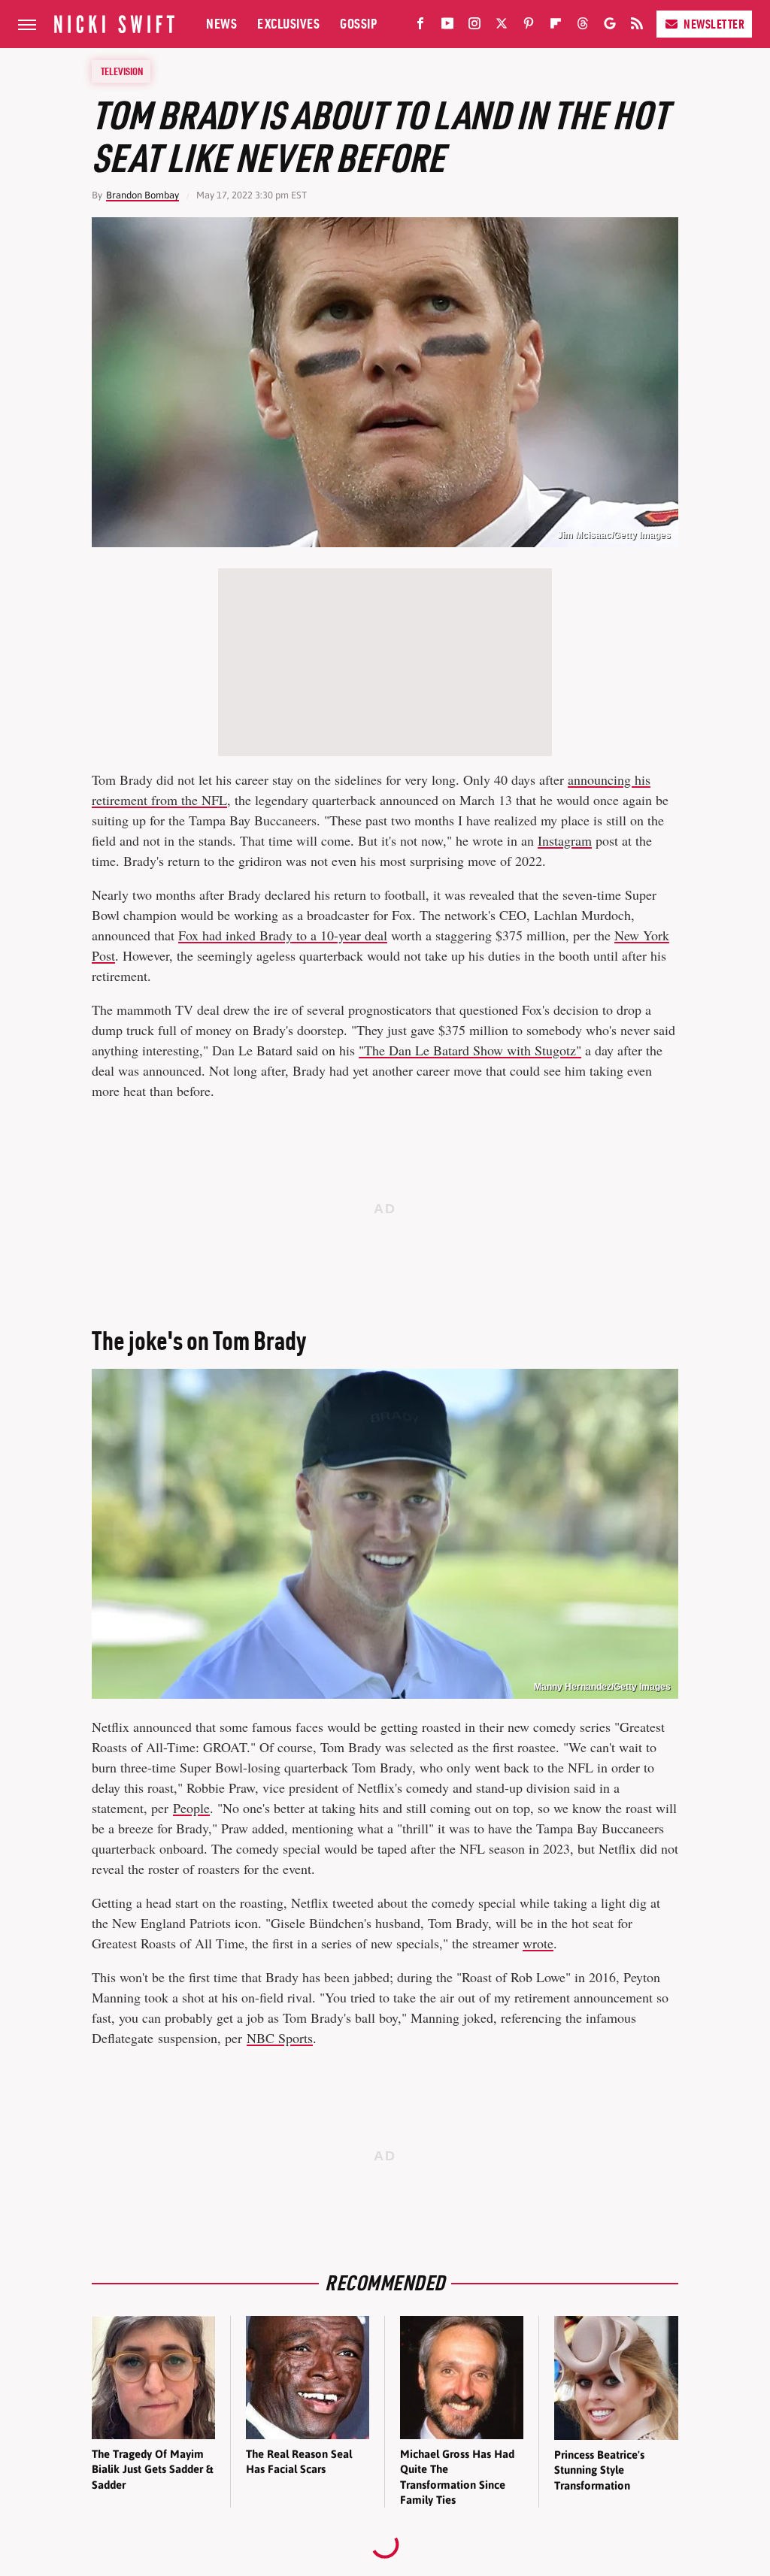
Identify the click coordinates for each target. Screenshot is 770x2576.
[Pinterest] (529, 26)
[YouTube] (447, 26)
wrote (538, 1943)
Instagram (565, 840)
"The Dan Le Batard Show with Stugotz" (470, 1050)
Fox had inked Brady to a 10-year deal (283, 935)
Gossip (358, 24)
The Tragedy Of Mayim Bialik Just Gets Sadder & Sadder (152, 2469)
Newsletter (714, 24)
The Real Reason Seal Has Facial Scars (299, 2461)
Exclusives (288, 24)
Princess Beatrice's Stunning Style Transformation (599, 2470)
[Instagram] (474, 26)
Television (122, 71)
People (191, 1808)
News (221, 24)
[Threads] (583, 26)
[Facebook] (420, 26)
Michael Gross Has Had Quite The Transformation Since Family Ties (457, 2477)
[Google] (610, 26)
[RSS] (637, 26)
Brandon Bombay (142, 195)
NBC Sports (280, 2038)
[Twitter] (502, 26)
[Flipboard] (556, 26)
